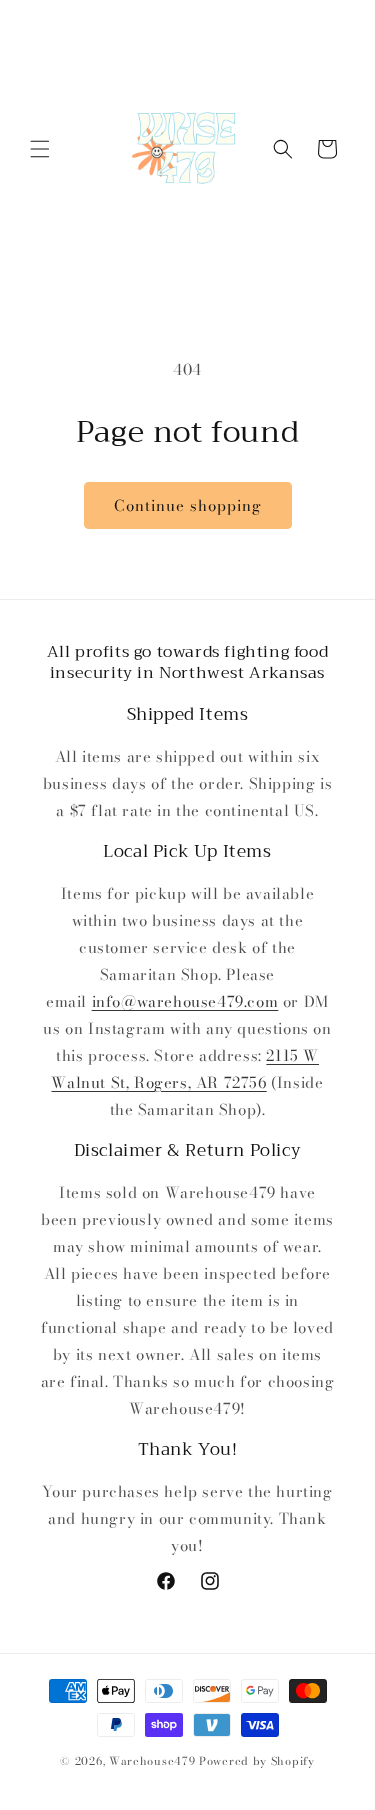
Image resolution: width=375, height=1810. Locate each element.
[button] (40, 149)
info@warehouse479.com (185, 1001)
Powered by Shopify (257, 1761)
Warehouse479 (152, 1761)
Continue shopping (188, 505)
